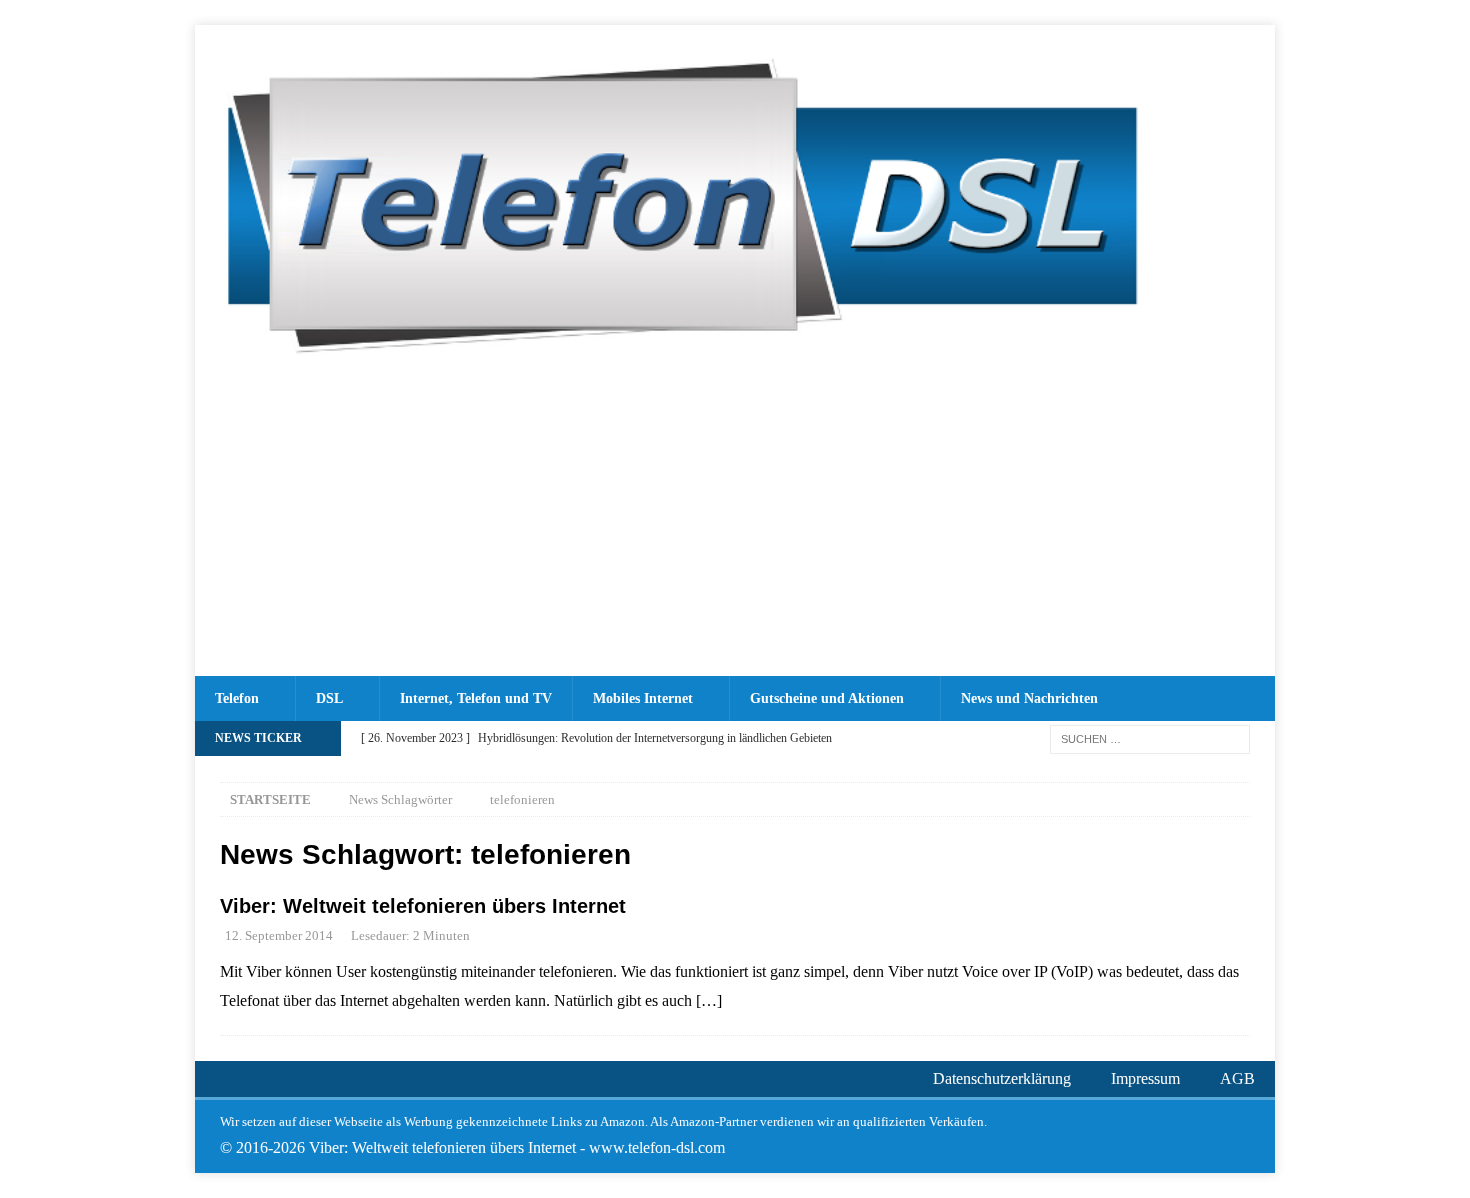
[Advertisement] (735, 526)
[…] (709, 1000)
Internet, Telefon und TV (476, 698)
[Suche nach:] (1150, 737)
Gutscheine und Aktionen (827, 698)
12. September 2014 (279, 935)
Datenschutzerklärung (1002, 1078)
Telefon (237, 698)
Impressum (1145, 1078)
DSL (329, 698)
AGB (1237, 1078)
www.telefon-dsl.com (657, 1147)
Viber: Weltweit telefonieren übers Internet (423, 906)
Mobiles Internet (643, 698)
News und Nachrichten (1029, 698)
